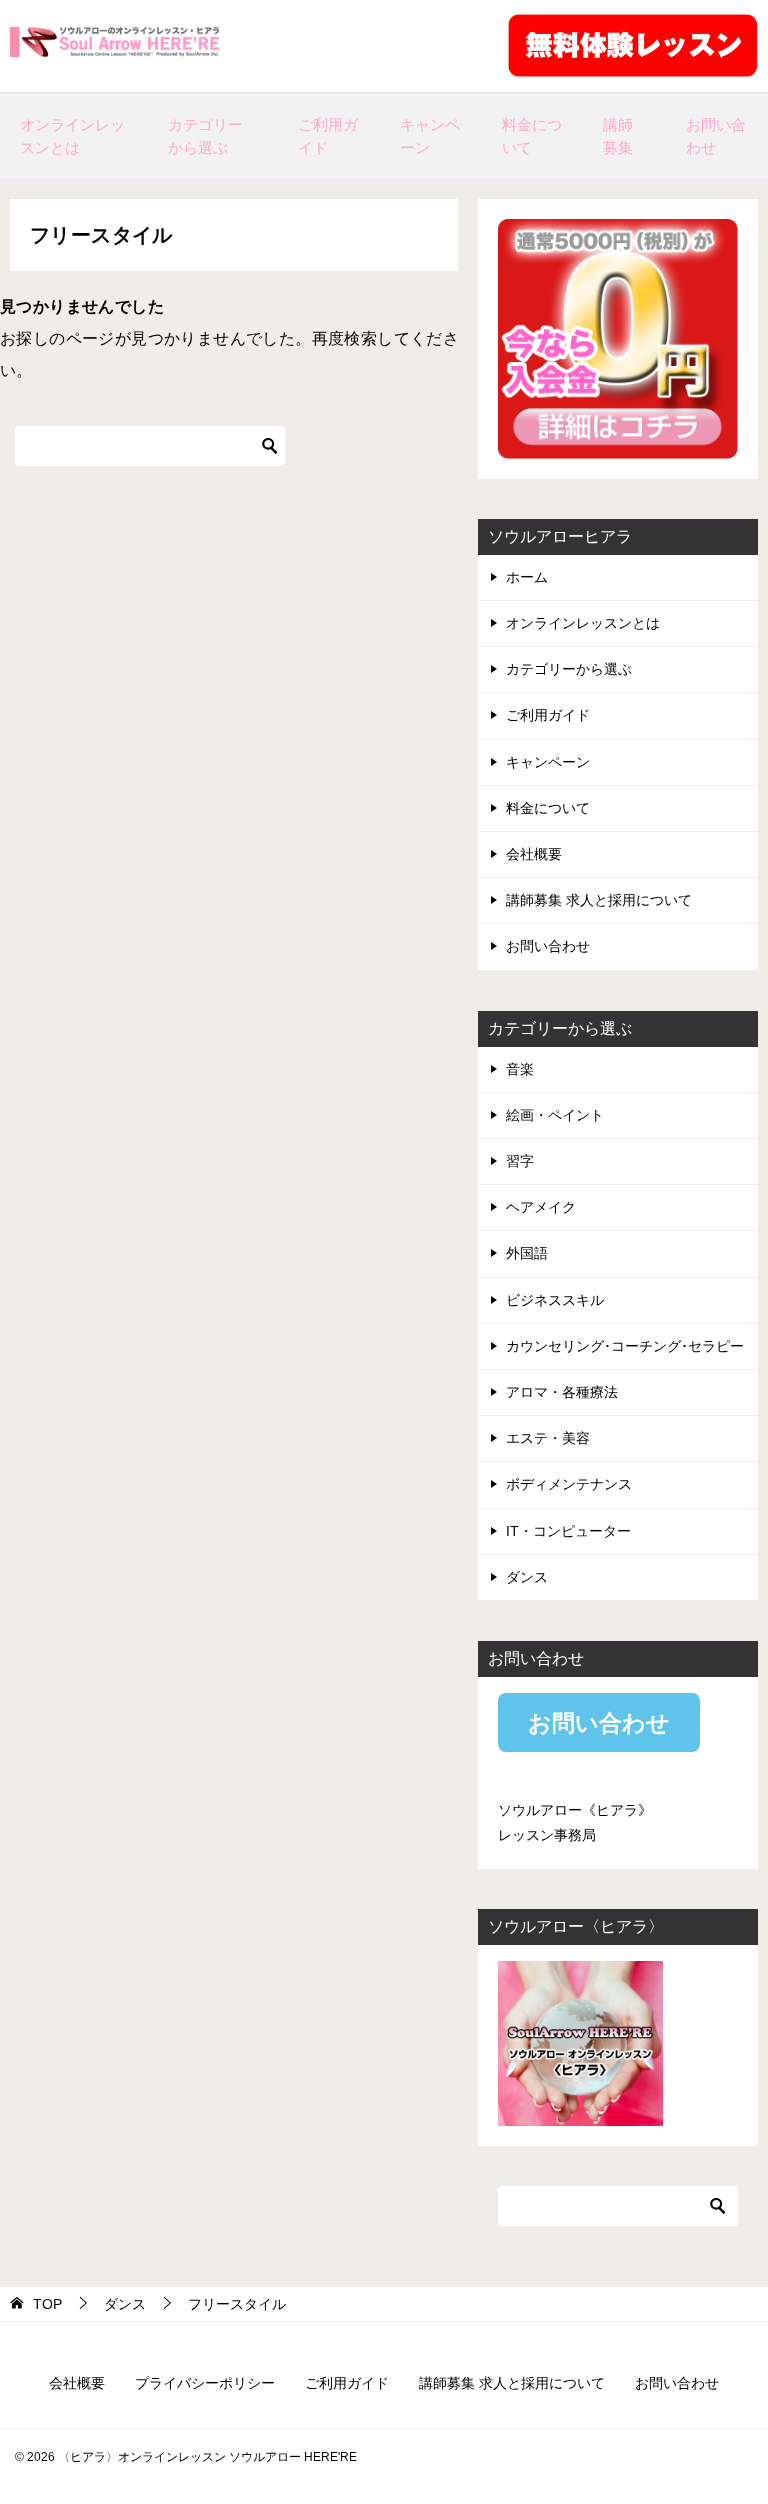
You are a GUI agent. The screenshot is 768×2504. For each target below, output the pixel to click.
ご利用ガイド (328, 136)
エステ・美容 (548, 1438)
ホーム (527, 577)
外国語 (527, 1253)
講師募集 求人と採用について (599, 900)
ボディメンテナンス (569, 1484)
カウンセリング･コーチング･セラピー (625, 1346)
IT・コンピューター (568, 1531)
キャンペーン (430, 136)
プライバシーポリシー (205, 2383)
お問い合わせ (716, 136)
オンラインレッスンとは (72, 136)
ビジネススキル (555, 1300)
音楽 (520, 1069)
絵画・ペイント (555, 1115)
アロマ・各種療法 (562, 1392)
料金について (532, 136)
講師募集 (618, 136)
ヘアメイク (541, 1207)
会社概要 (534, 854)
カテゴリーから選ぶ (205, 136)
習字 (520, 1161)
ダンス (527, 1577)
